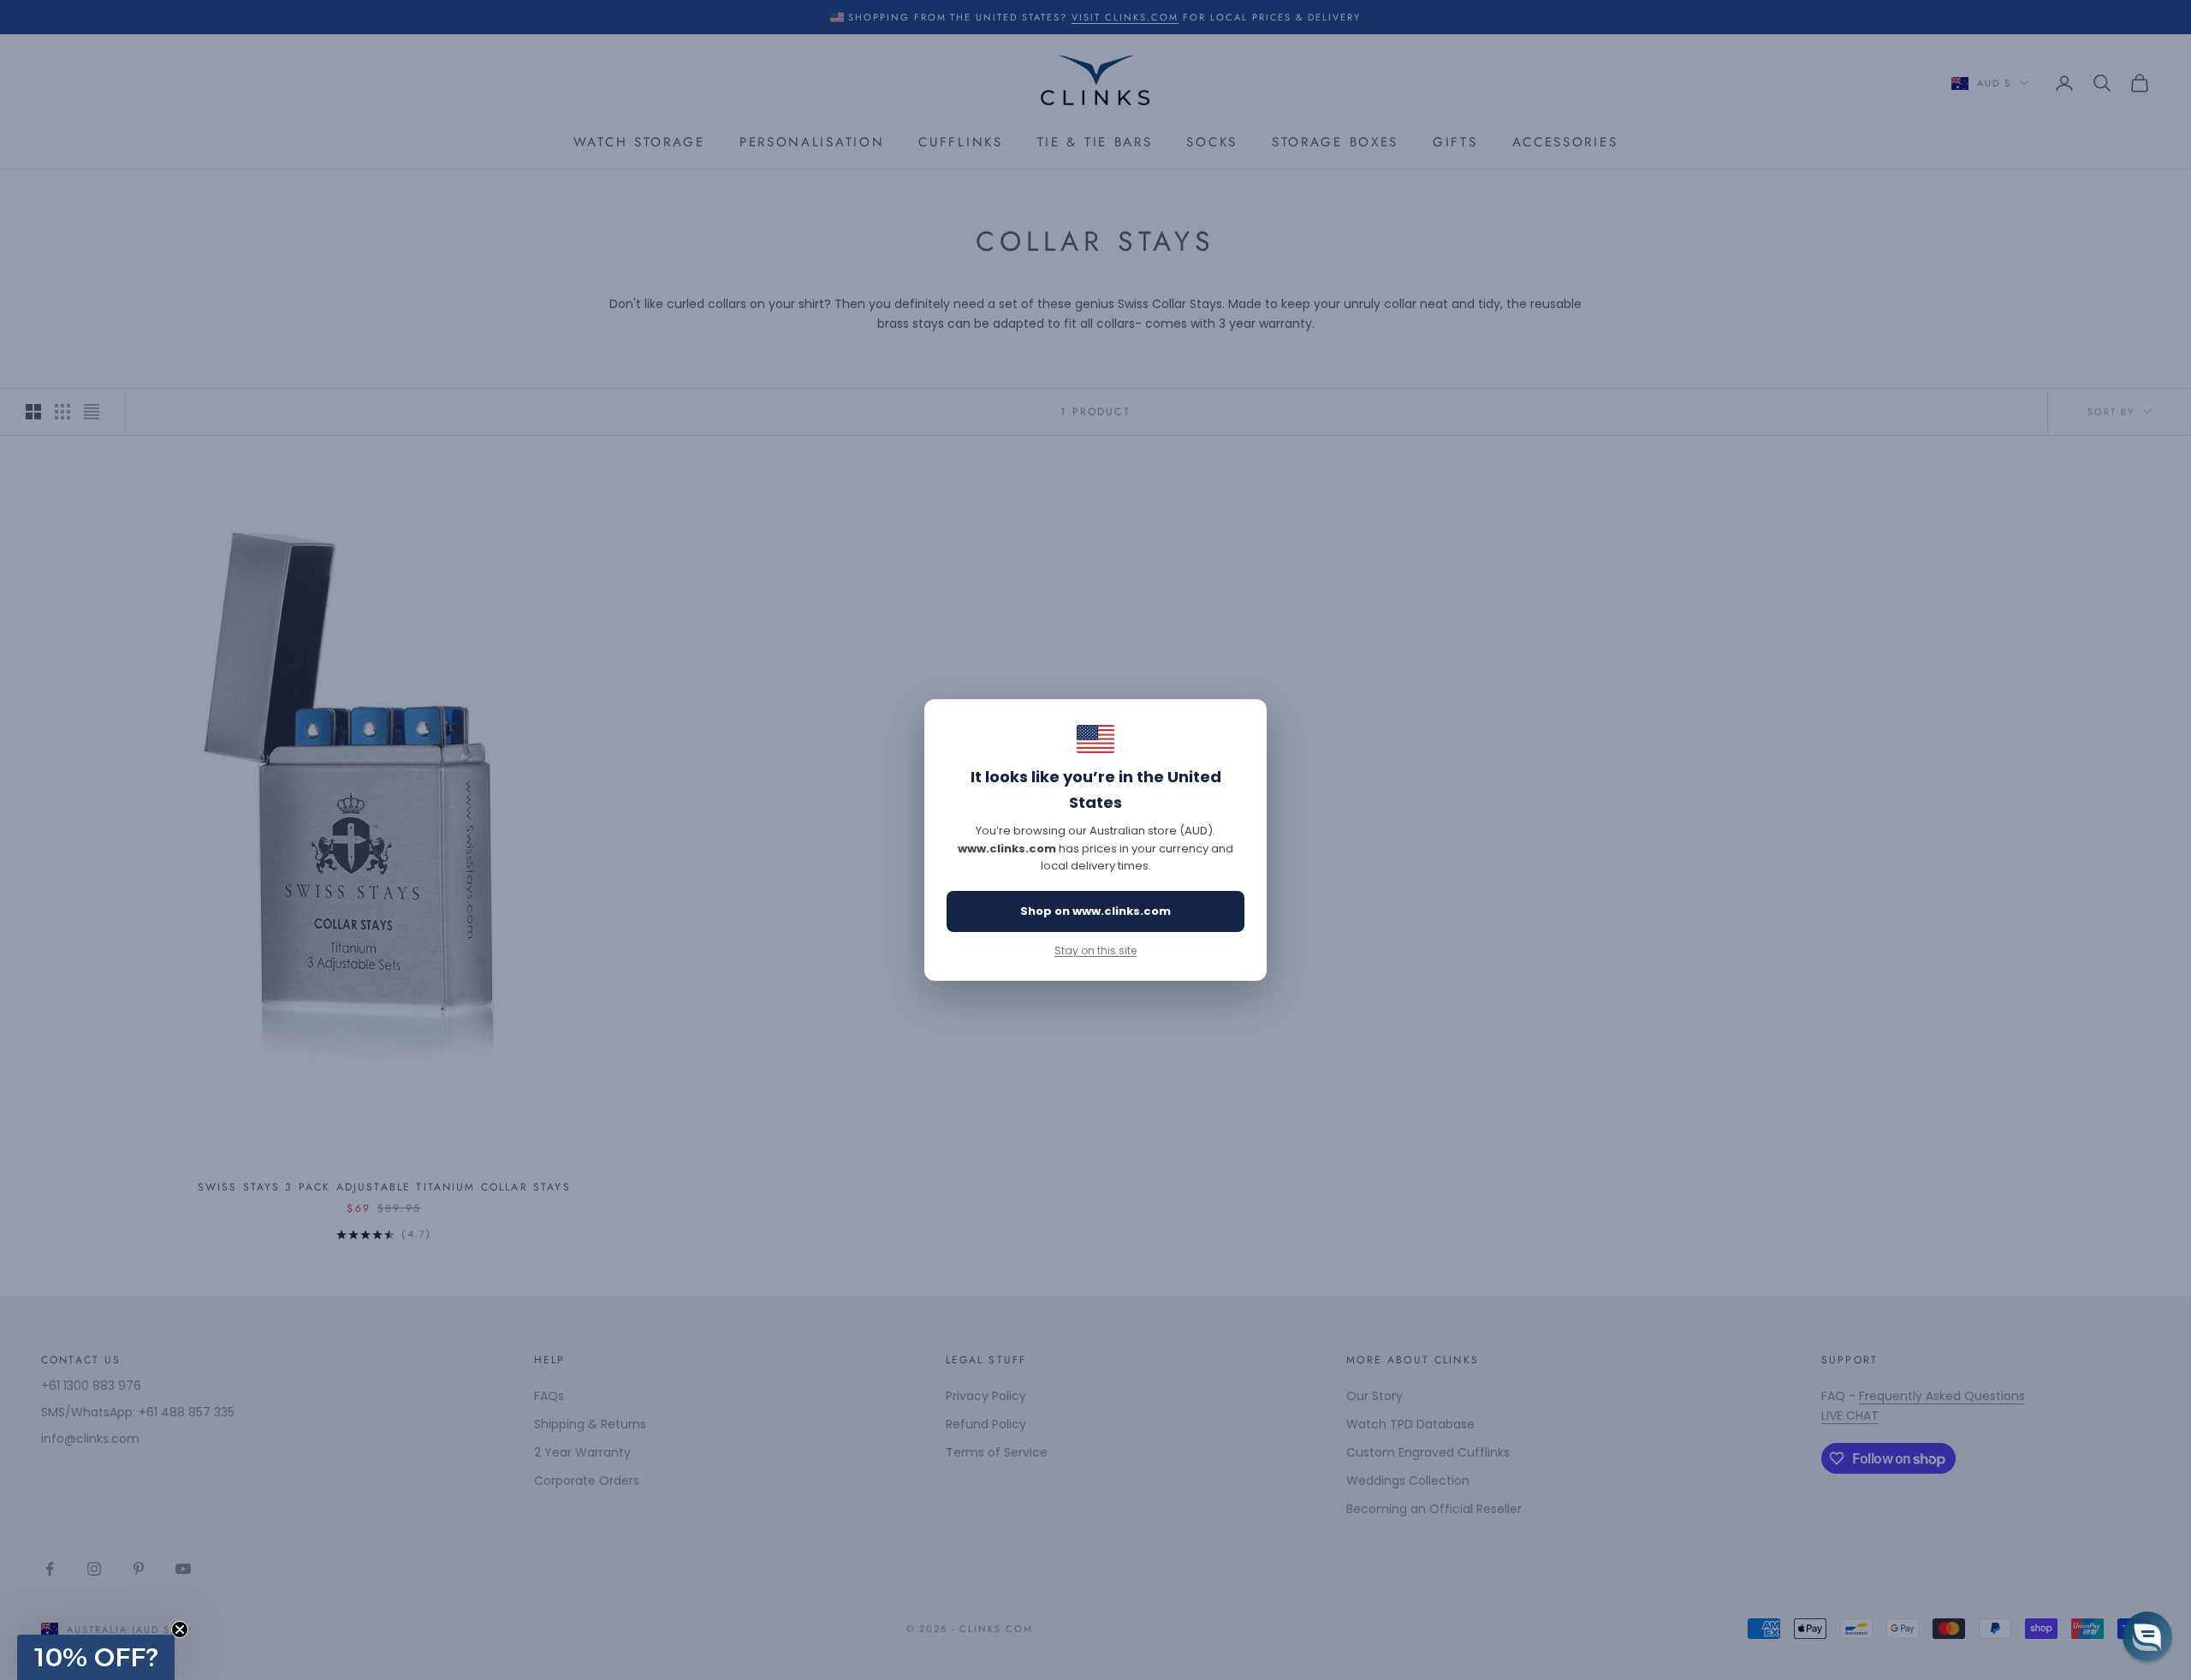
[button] (96, 1657)
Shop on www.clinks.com (1095, 911)
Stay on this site (1095, 950)
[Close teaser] (180, 1630)
